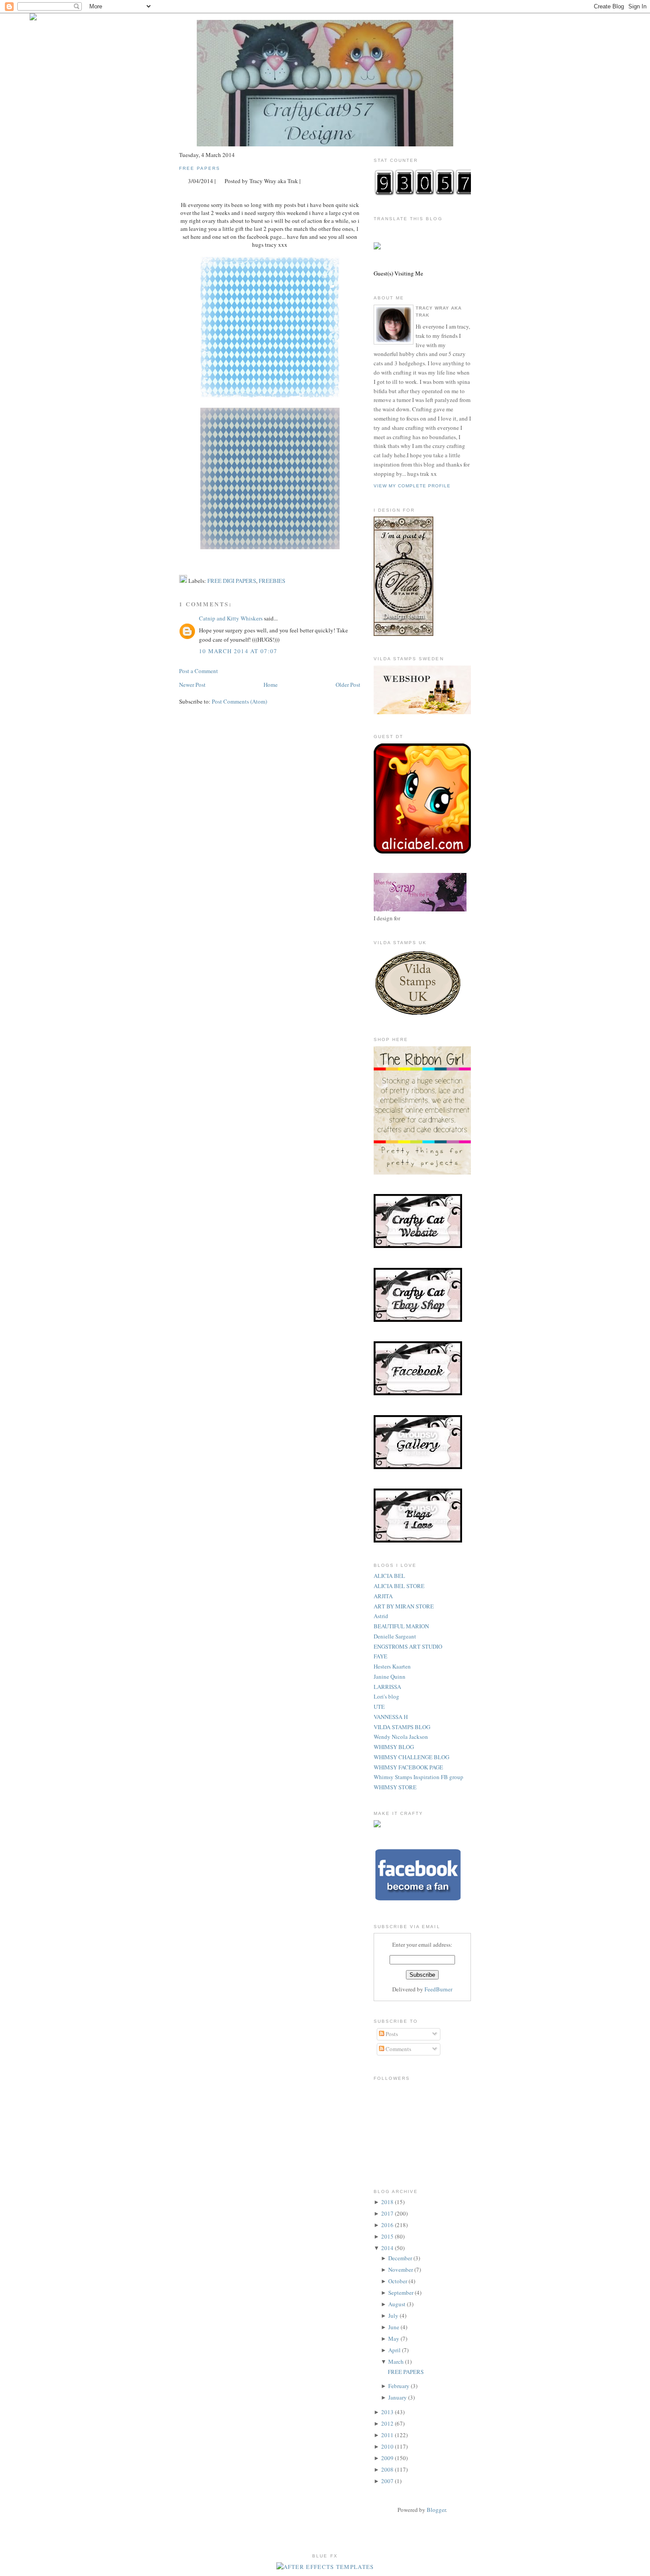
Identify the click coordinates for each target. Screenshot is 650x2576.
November (401, 2270)
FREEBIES (272, 581)
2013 (387, 2412)
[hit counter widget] (424, 194)
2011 (387, 2435)
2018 (387, 2202)
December (400, 2258)
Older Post (348, 685)
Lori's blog (386, 1696)
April (394, 2350)
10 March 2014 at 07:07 (238, 651)
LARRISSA (387, 1687)
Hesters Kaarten (392, 1666)
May (394, 2339)
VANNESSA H (391, 1717)
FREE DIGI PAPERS (232, 581)
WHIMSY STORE (395, 1787)
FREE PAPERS (200, 168)
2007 (387, 2481)
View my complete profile (412, 486)
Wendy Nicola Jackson (401, 1737)
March (396, 2362)
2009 (387, 2458)
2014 (387, 2248)
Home (271, 685)
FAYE (380, 1656)
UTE (379, 1707)
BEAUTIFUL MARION (401, 1626)
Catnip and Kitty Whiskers (231, 618)
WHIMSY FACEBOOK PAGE (408, 1767)
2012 (387, 2423)
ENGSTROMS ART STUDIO (408, 1646)
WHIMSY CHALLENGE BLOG (411, 1757)
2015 (387, 2236)
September (401, 2293)
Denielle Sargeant (395, 1636)
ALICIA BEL (389, 1576)
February (399, 2386)
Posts (391, 2034)
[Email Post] (306, 181)
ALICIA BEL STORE (399, 1586)
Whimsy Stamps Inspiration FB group (419, 1777)
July (393, 2316)
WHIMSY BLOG (394, 1747)
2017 (387, 2213)
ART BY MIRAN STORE (404, 1606)
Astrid (381, 1616)
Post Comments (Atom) (239, 701)
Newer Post (192, 685)
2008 (387, 2469)
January (398, 2397)
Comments (398, 2049)
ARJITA (383, 1596)
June (394, 2327)
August (397, 2304)
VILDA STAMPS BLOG (402, 1727)
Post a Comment (199, 671)
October (398, 2281)
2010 (387, 2446)
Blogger (436, 2510)
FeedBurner (438, 1989)
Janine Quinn (390, 1677)
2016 (387, 2225)
